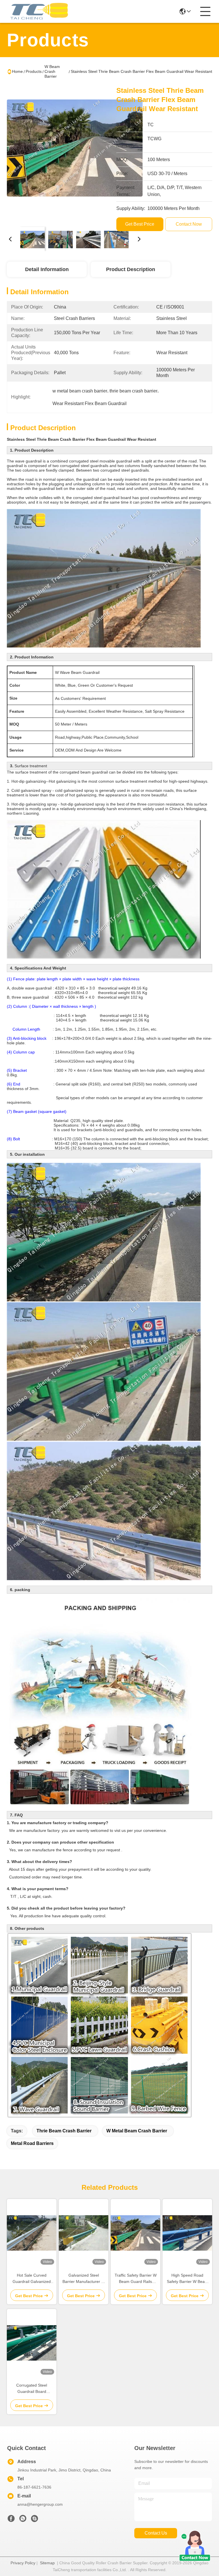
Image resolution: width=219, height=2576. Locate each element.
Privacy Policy (23, 2563)
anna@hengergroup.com (40, 2504)
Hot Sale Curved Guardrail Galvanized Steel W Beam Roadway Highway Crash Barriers (32, 2279)
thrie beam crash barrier (64, 2131)
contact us (156, 2533)
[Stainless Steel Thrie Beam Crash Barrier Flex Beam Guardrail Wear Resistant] (75, 154)
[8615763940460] (23, 2520)
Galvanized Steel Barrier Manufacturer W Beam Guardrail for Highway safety (84, 2279)
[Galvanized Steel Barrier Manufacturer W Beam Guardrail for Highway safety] (84, 2233)
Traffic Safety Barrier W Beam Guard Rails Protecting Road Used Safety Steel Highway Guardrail (136, 2279)
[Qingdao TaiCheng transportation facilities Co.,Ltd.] (38, 11)
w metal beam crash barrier (137, 2131)
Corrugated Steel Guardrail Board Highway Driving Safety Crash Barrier (32, 2389)
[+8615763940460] (35, 2520)
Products (34, 71)
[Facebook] (11, 2520)
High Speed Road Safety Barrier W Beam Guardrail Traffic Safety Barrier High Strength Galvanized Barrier (187, 2279)
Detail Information (47, 269)
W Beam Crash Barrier (52, 71)
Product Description (131, 269)
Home (17, 71)
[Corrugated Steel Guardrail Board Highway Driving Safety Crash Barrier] (32, 2343)
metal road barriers (32, 2143)
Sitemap (47, 2563)
